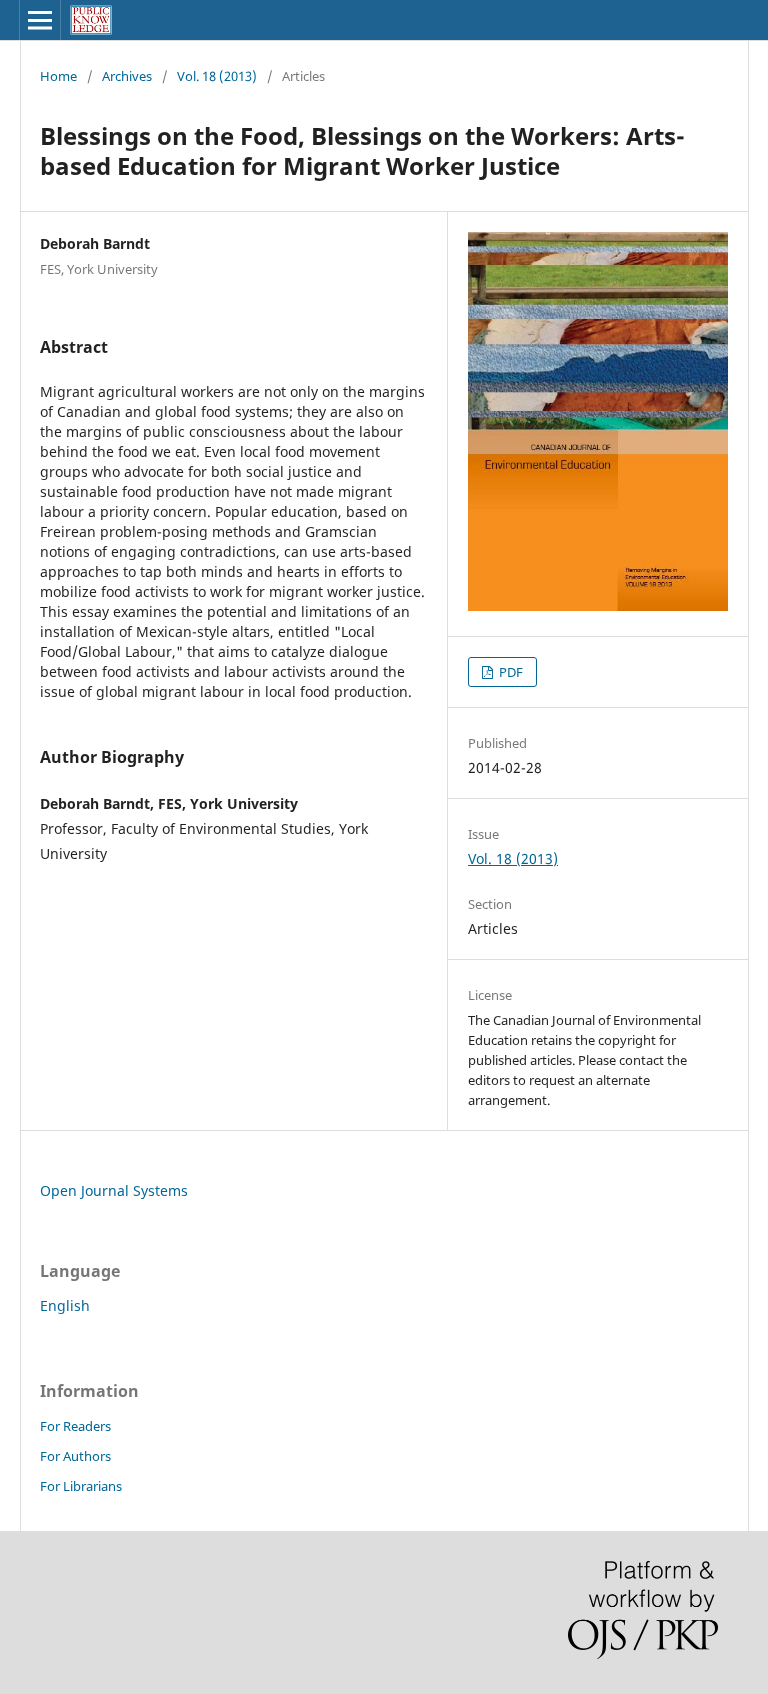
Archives (127, 76)
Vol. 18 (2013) (217, 76)
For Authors (75, 1456)
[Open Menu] (40, 20)
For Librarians (81, 1486)
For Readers (75, 1426)
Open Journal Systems (114, 1190)
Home (58, 76)
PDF (509, 672)
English (65, 1305)
